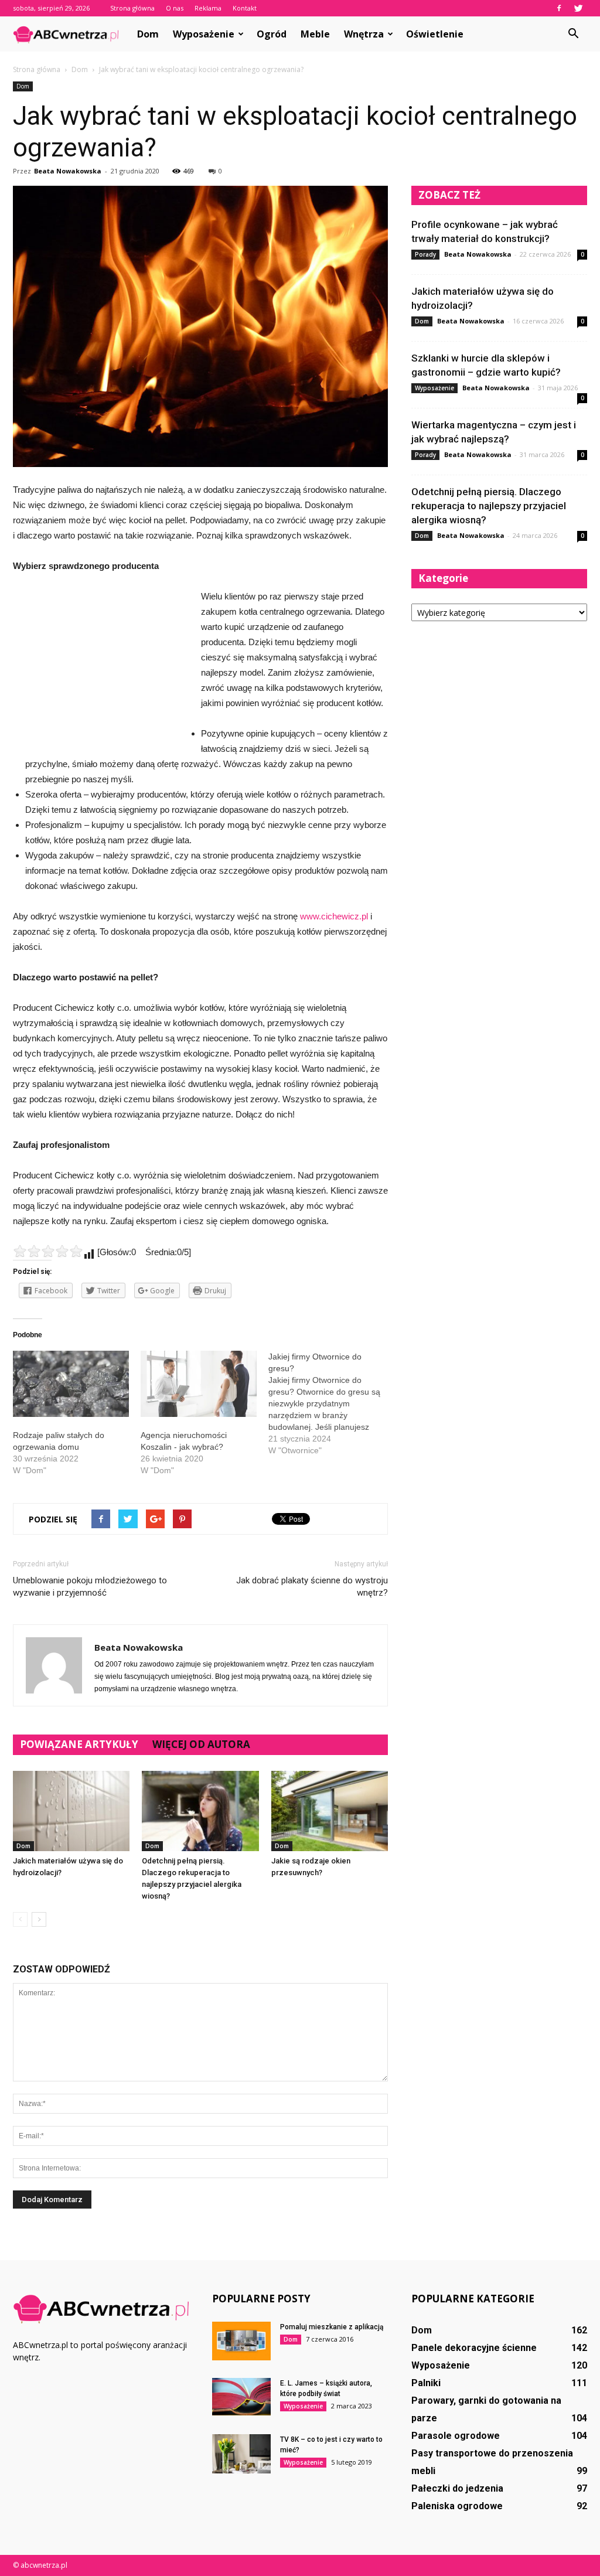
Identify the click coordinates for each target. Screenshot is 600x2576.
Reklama (208, 8)
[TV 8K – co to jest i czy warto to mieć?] (241, 2454)
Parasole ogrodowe (456, 2436)
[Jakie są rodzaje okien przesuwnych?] (330, 1811)
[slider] (48, 1251)
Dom (148, 34)
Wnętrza (364, 34)
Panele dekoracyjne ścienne (474, 2348)
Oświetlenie (435, 34)
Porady (425, 254)
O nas (175, 8)
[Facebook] (559, 8)
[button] (573, 34)
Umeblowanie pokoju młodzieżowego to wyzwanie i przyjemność (90, 1587)
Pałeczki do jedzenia (457, 2488)
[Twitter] (578, 8)
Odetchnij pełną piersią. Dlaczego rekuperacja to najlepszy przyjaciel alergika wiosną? (489, 506)
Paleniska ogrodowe (457, 2506)
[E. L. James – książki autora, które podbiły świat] (241, 2397)
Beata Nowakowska (68, 171)
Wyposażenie (204, 34)
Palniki (426, 2383)
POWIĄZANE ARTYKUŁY (79, 1744)
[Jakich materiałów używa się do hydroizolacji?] (71, 1811)
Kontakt (245, 8)
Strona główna (132, 8)
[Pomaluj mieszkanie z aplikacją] (241, 2341)
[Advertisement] (101, 667)
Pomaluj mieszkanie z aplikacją (332, 2327)
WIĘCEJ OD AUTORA (201, 1744)
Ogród (272, 34)
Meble (315, 34)
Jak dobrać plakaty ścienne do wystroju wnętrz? (312, 1587)
